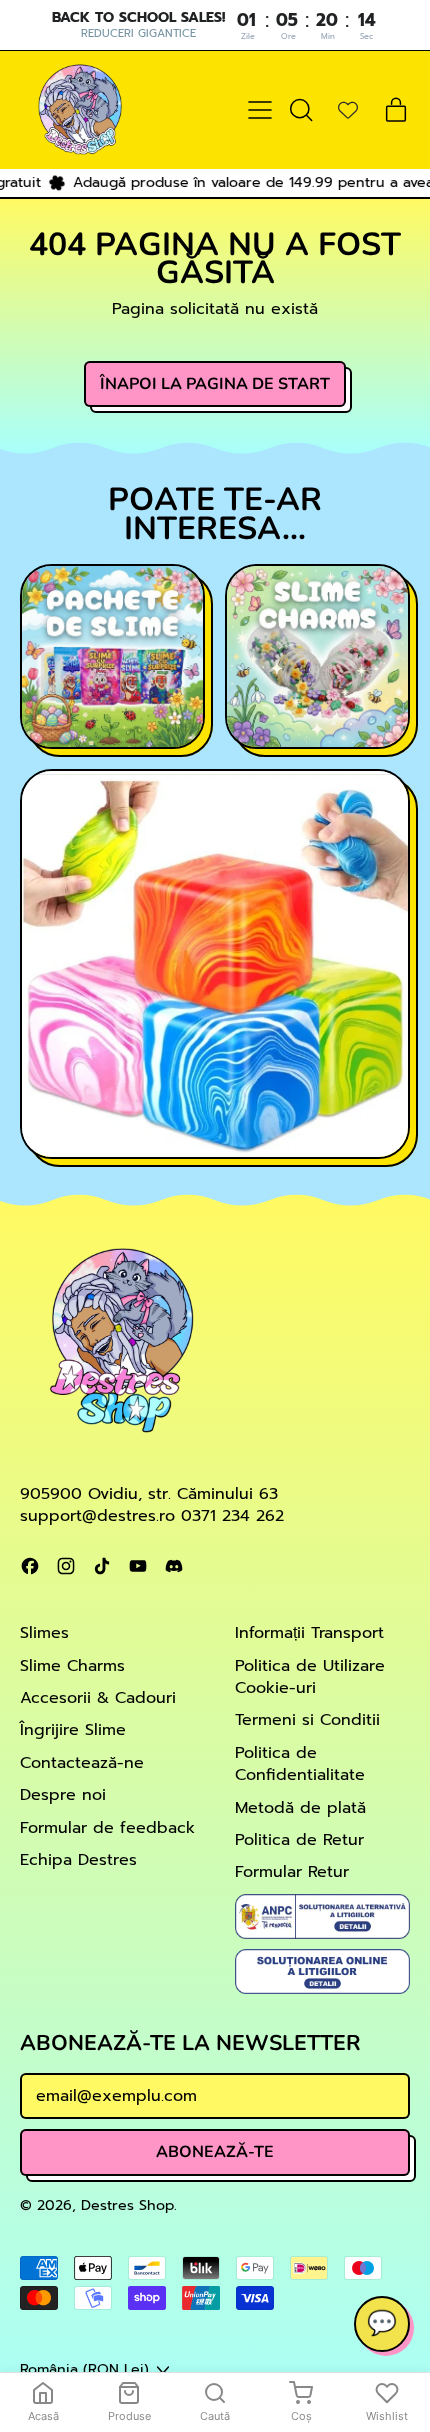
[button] (300, 110)
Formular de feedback (107, 1828)
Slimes (44, 1633)
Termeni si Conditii (307, 1720)
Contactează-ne (82, 1763)
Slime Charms (72, 1666)
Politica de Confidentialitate (300, 1764)
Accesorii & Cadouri (98, 1698)
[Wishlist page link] (348, 110)
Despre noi (63, 1795)
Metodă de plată (300, 1808)
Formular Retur (292, 1872)
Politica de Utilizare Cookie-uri (310, 1677)
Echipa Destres (78, 1860)
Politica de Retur (299, 1840)
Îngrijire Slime (73, 1730)
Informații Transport (309, 1633)
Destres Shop (127, 2205)
